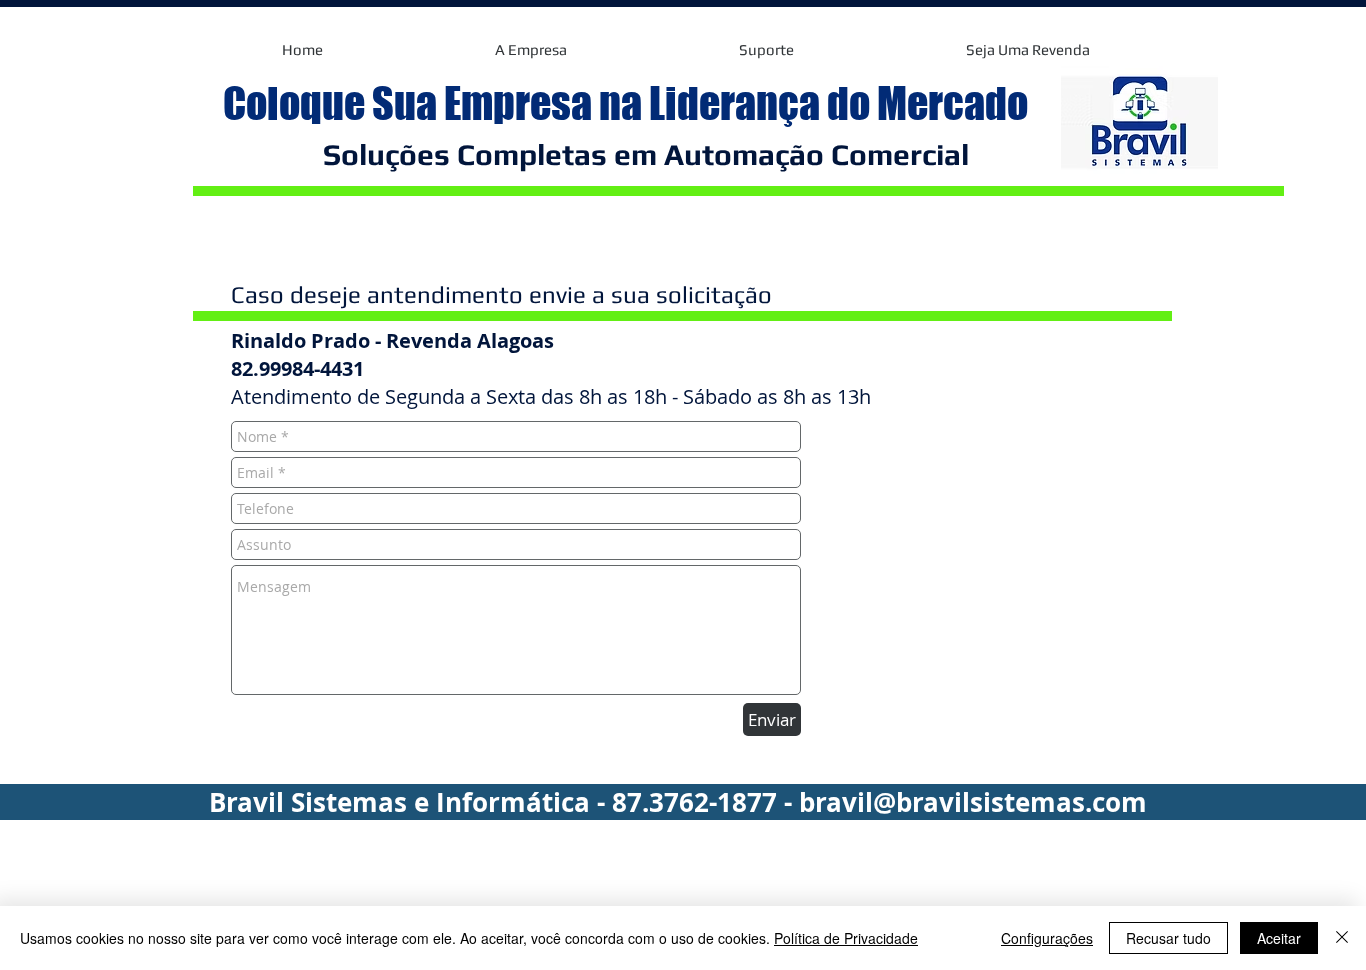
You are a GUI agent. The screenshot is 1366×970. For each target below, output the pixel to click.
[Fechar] (1342, 938)
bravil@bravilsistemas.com (973, 802)
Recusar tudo (1168, 938)
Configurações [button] (1047, 938)
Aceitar (1279, 938)
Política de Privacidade (846, 938)
